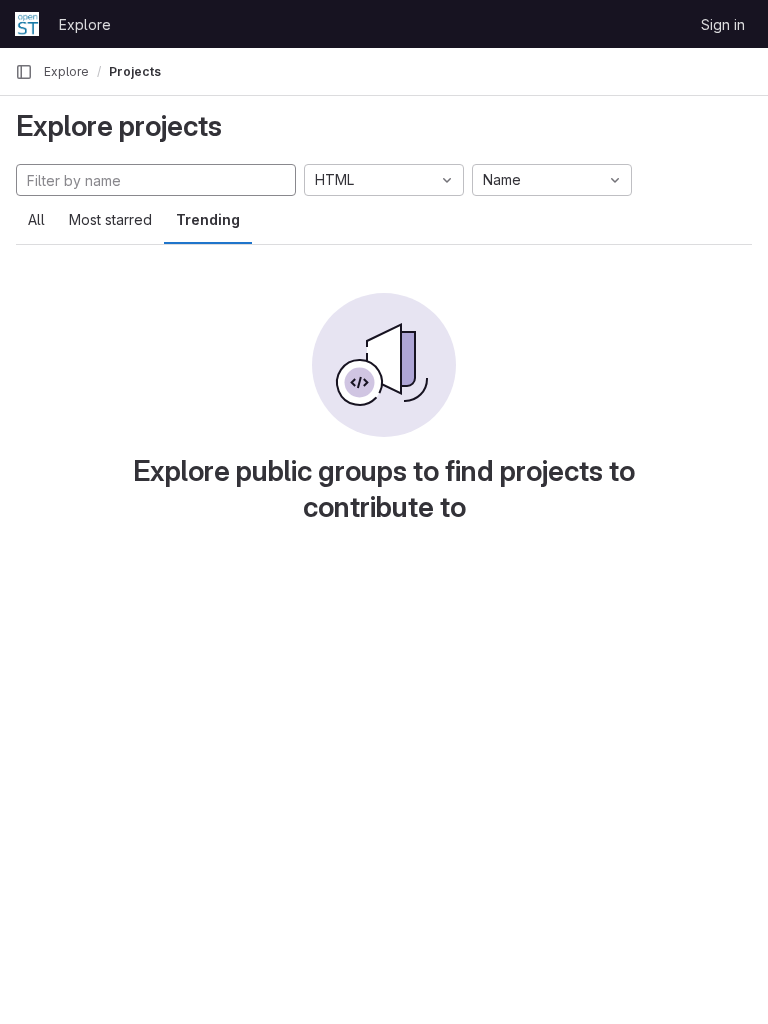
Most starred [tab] (110, 219)
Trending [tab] (208, 219)
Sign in (723, 24)
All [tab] (36, 219)
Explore (85, 24)
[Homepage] (27, 24)
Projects (135, 71)
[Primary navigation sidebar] (24, 72)
